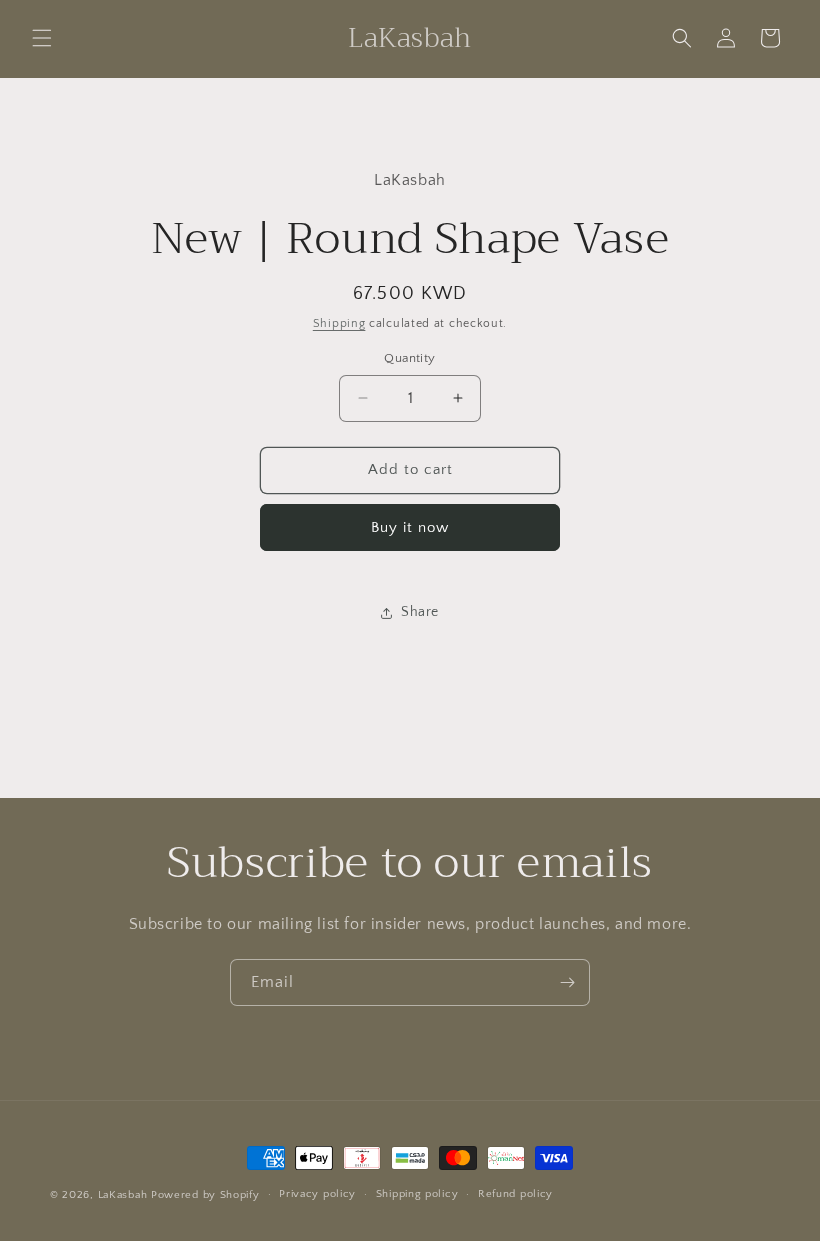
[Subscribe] (567, 982)
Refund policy (515, 1194)
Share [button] (420, 612)
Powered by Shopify (205, 1195)
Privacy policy (317, 1194)
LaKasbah (123, 1195)
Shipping (339, 323)
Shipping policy (417, 1194)
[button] (42, 38)
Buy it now (410, 527)
